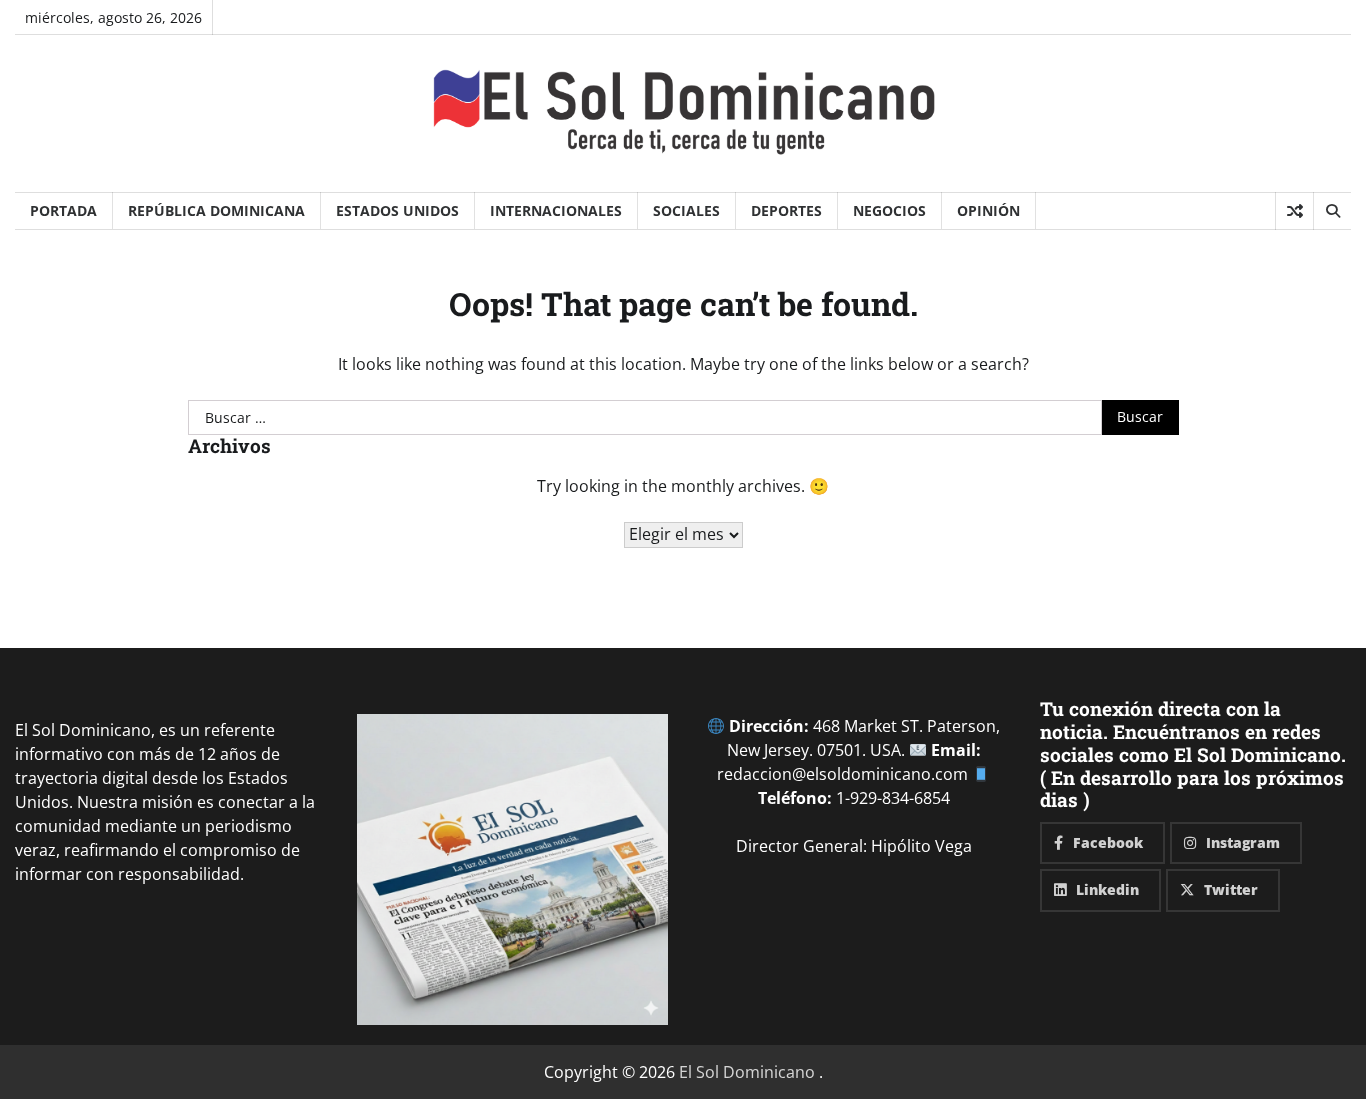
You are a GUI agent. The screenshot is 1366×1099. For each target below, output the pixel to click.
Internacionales (556, 210)
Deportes (786, 210)
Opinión (988, 210)
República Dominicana (216, 210)
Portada (63, 210)
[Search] (1332, 211)
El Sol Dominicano (747, 1072)
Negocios (889, 210)
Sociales (686, 210)
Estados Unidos (397, 210)
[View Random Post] (1294, 211)
